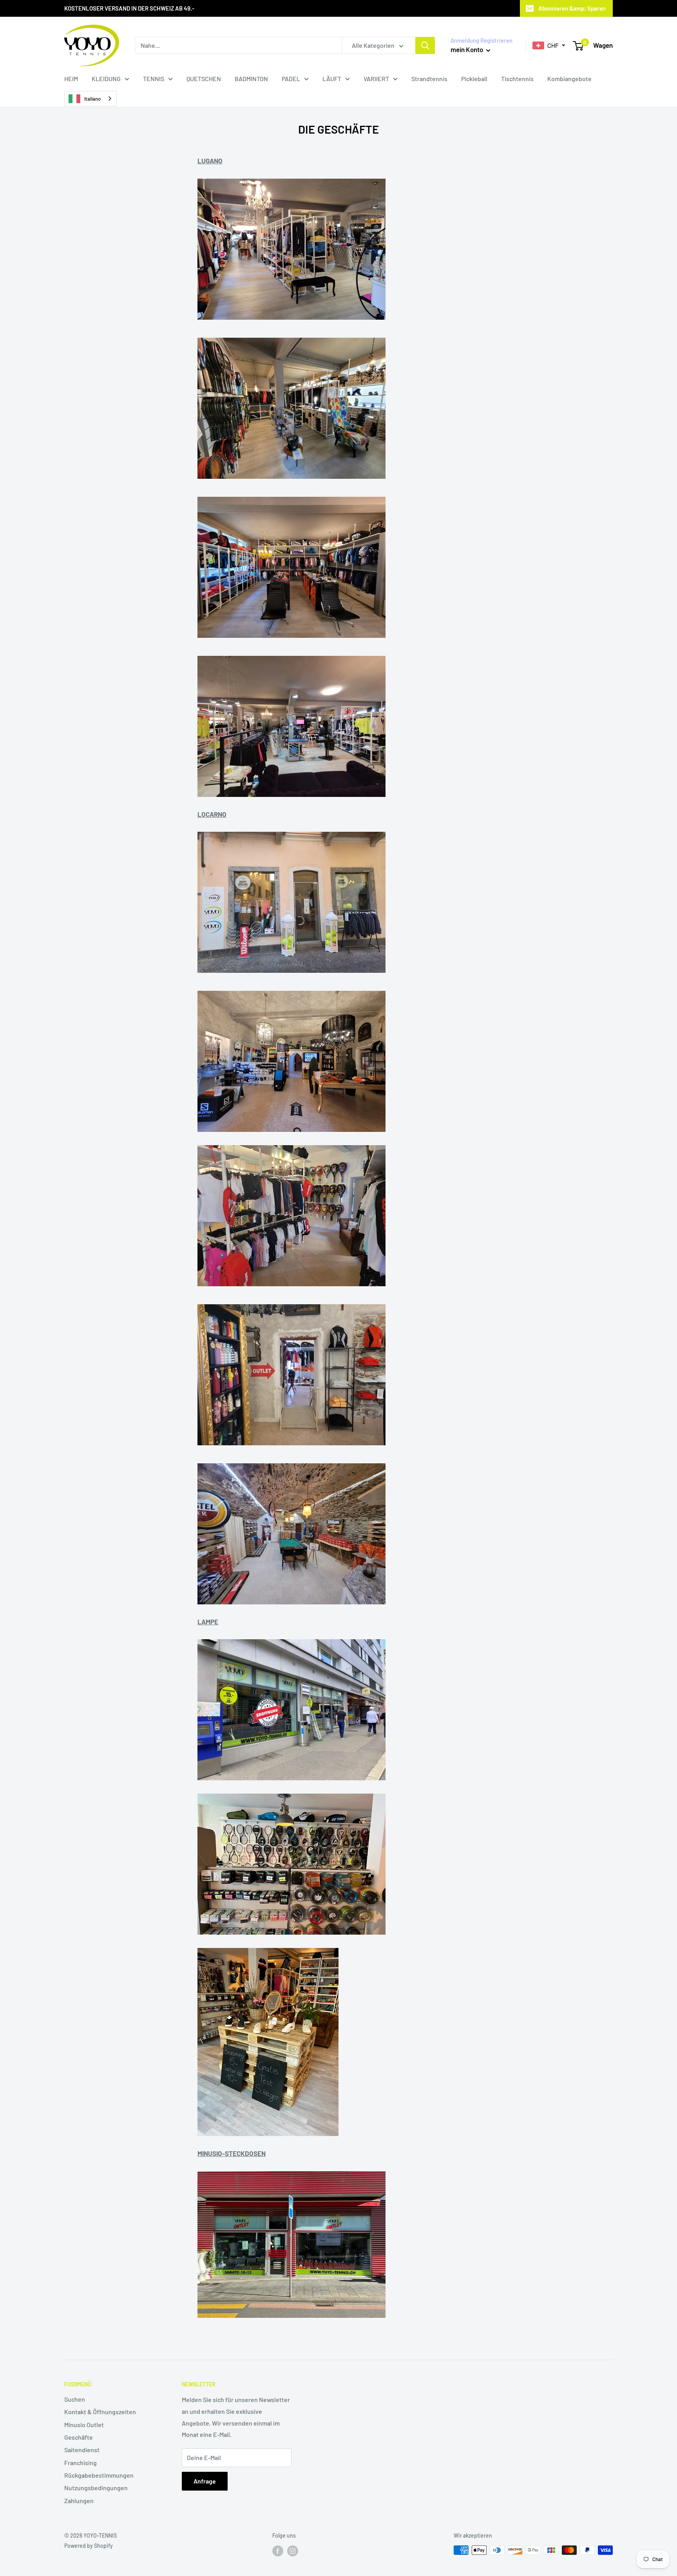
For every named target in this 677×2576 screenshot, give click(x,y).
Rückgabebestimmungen (99, 2475)
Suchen (75, 2399)
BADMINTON (251, 79)
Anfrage (205, 2481)
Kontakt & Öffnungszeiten (100, 2412)
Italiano (92, 99)
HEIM (71, 79)
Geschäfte (79, 2437)
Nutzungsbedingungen (96, 2488)
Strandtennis (429, 79)
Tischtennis (517, 79)
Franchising (81, 2463)
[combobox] (91, 99)
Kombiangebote (569, 79)
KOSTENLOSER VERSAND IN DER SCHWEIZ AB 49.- (129, 8)
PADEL (291, 79)
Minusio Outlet (84, 2425)
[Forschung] (425, 45)
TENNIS (154, 79)
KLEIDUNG (106, 79)
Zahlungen (79, 2501)
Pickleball (474, 79)
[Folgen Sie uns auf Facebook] (278, 2551)
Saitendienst (82, 2450)
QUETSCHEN (204, 79)
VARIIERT (376, 79)
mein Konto (467, 49)
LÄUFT (332, 79)
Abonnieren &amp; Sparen (572, 8)
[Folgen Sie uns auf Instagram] (293, 2551)
